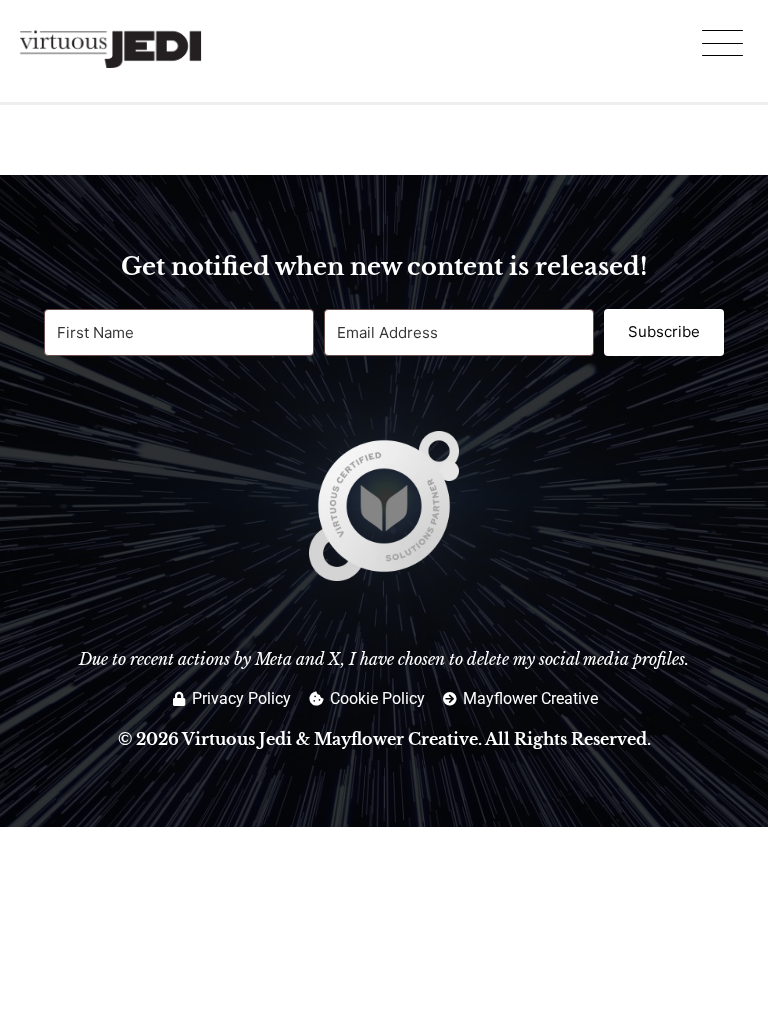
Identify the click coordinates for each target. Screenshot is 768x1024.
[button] (722, 46)
